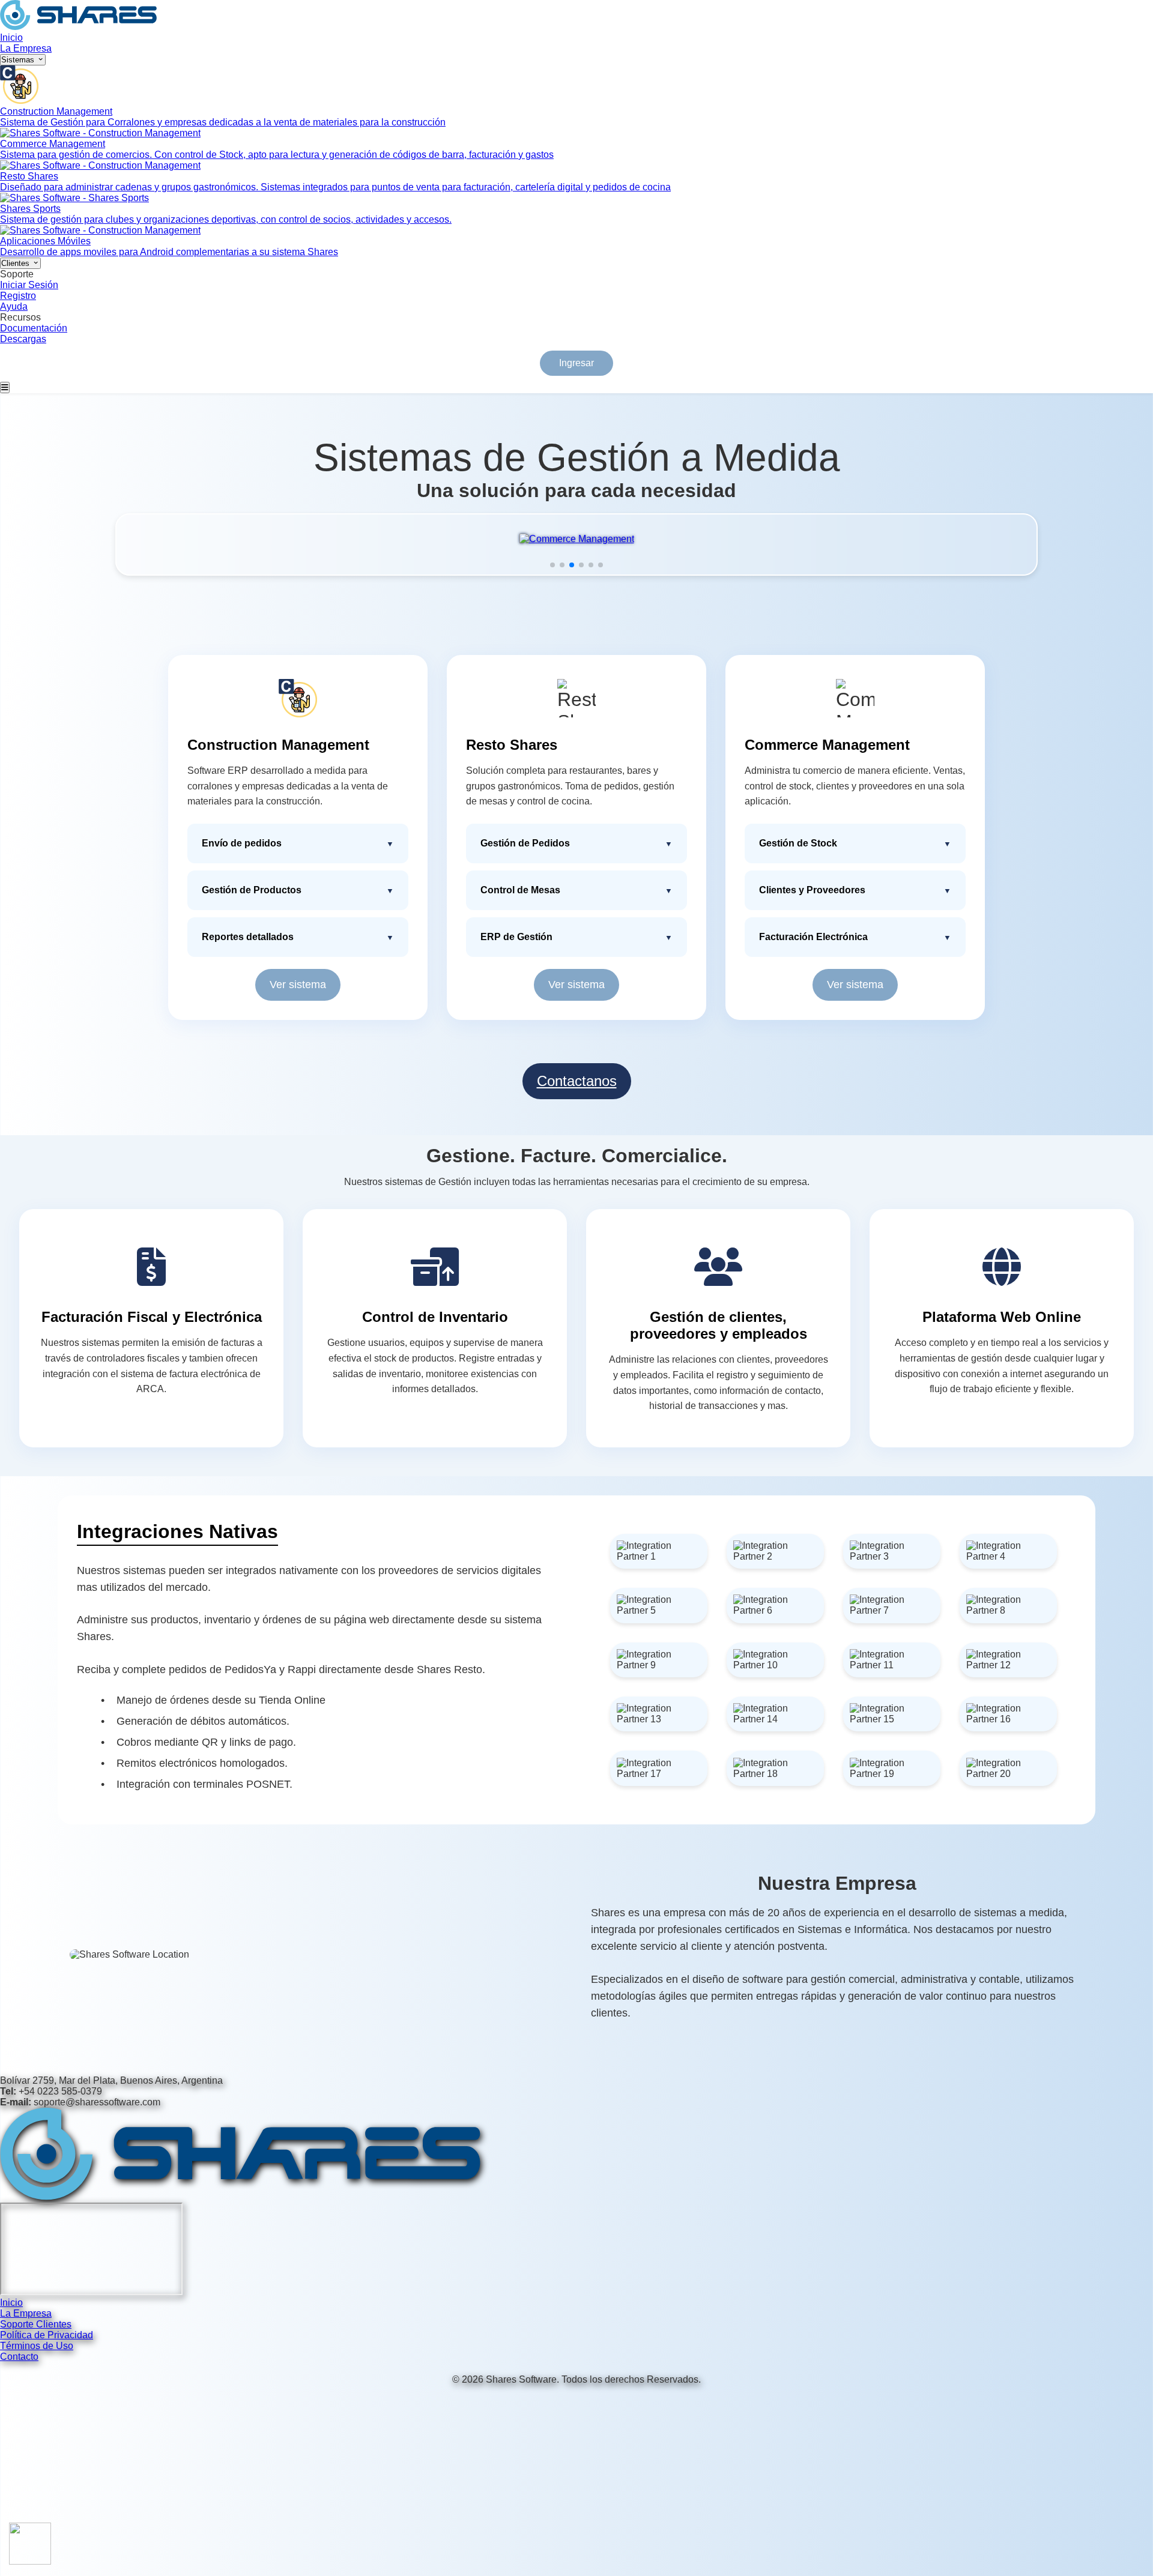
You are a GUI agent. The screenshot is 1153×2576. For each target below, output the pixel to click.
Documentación (34, 328)
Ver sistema (298, 985)
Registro (18, 296)
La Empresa (26, 48)
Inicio (11, 38)
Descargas (23, 339)
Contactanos (577, 1081)
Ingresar (576, 363)
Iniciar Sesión (29, 285)
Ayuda (14, 306)
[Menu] (5, 388)
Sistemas (19, 60)
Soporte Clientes (36, 2324)
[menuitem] (576, 97)
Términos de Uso (37, 2346)
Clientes (17, 263)
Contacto (19, 2357)
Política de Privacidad (47, 2335)
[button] (552, 565)
